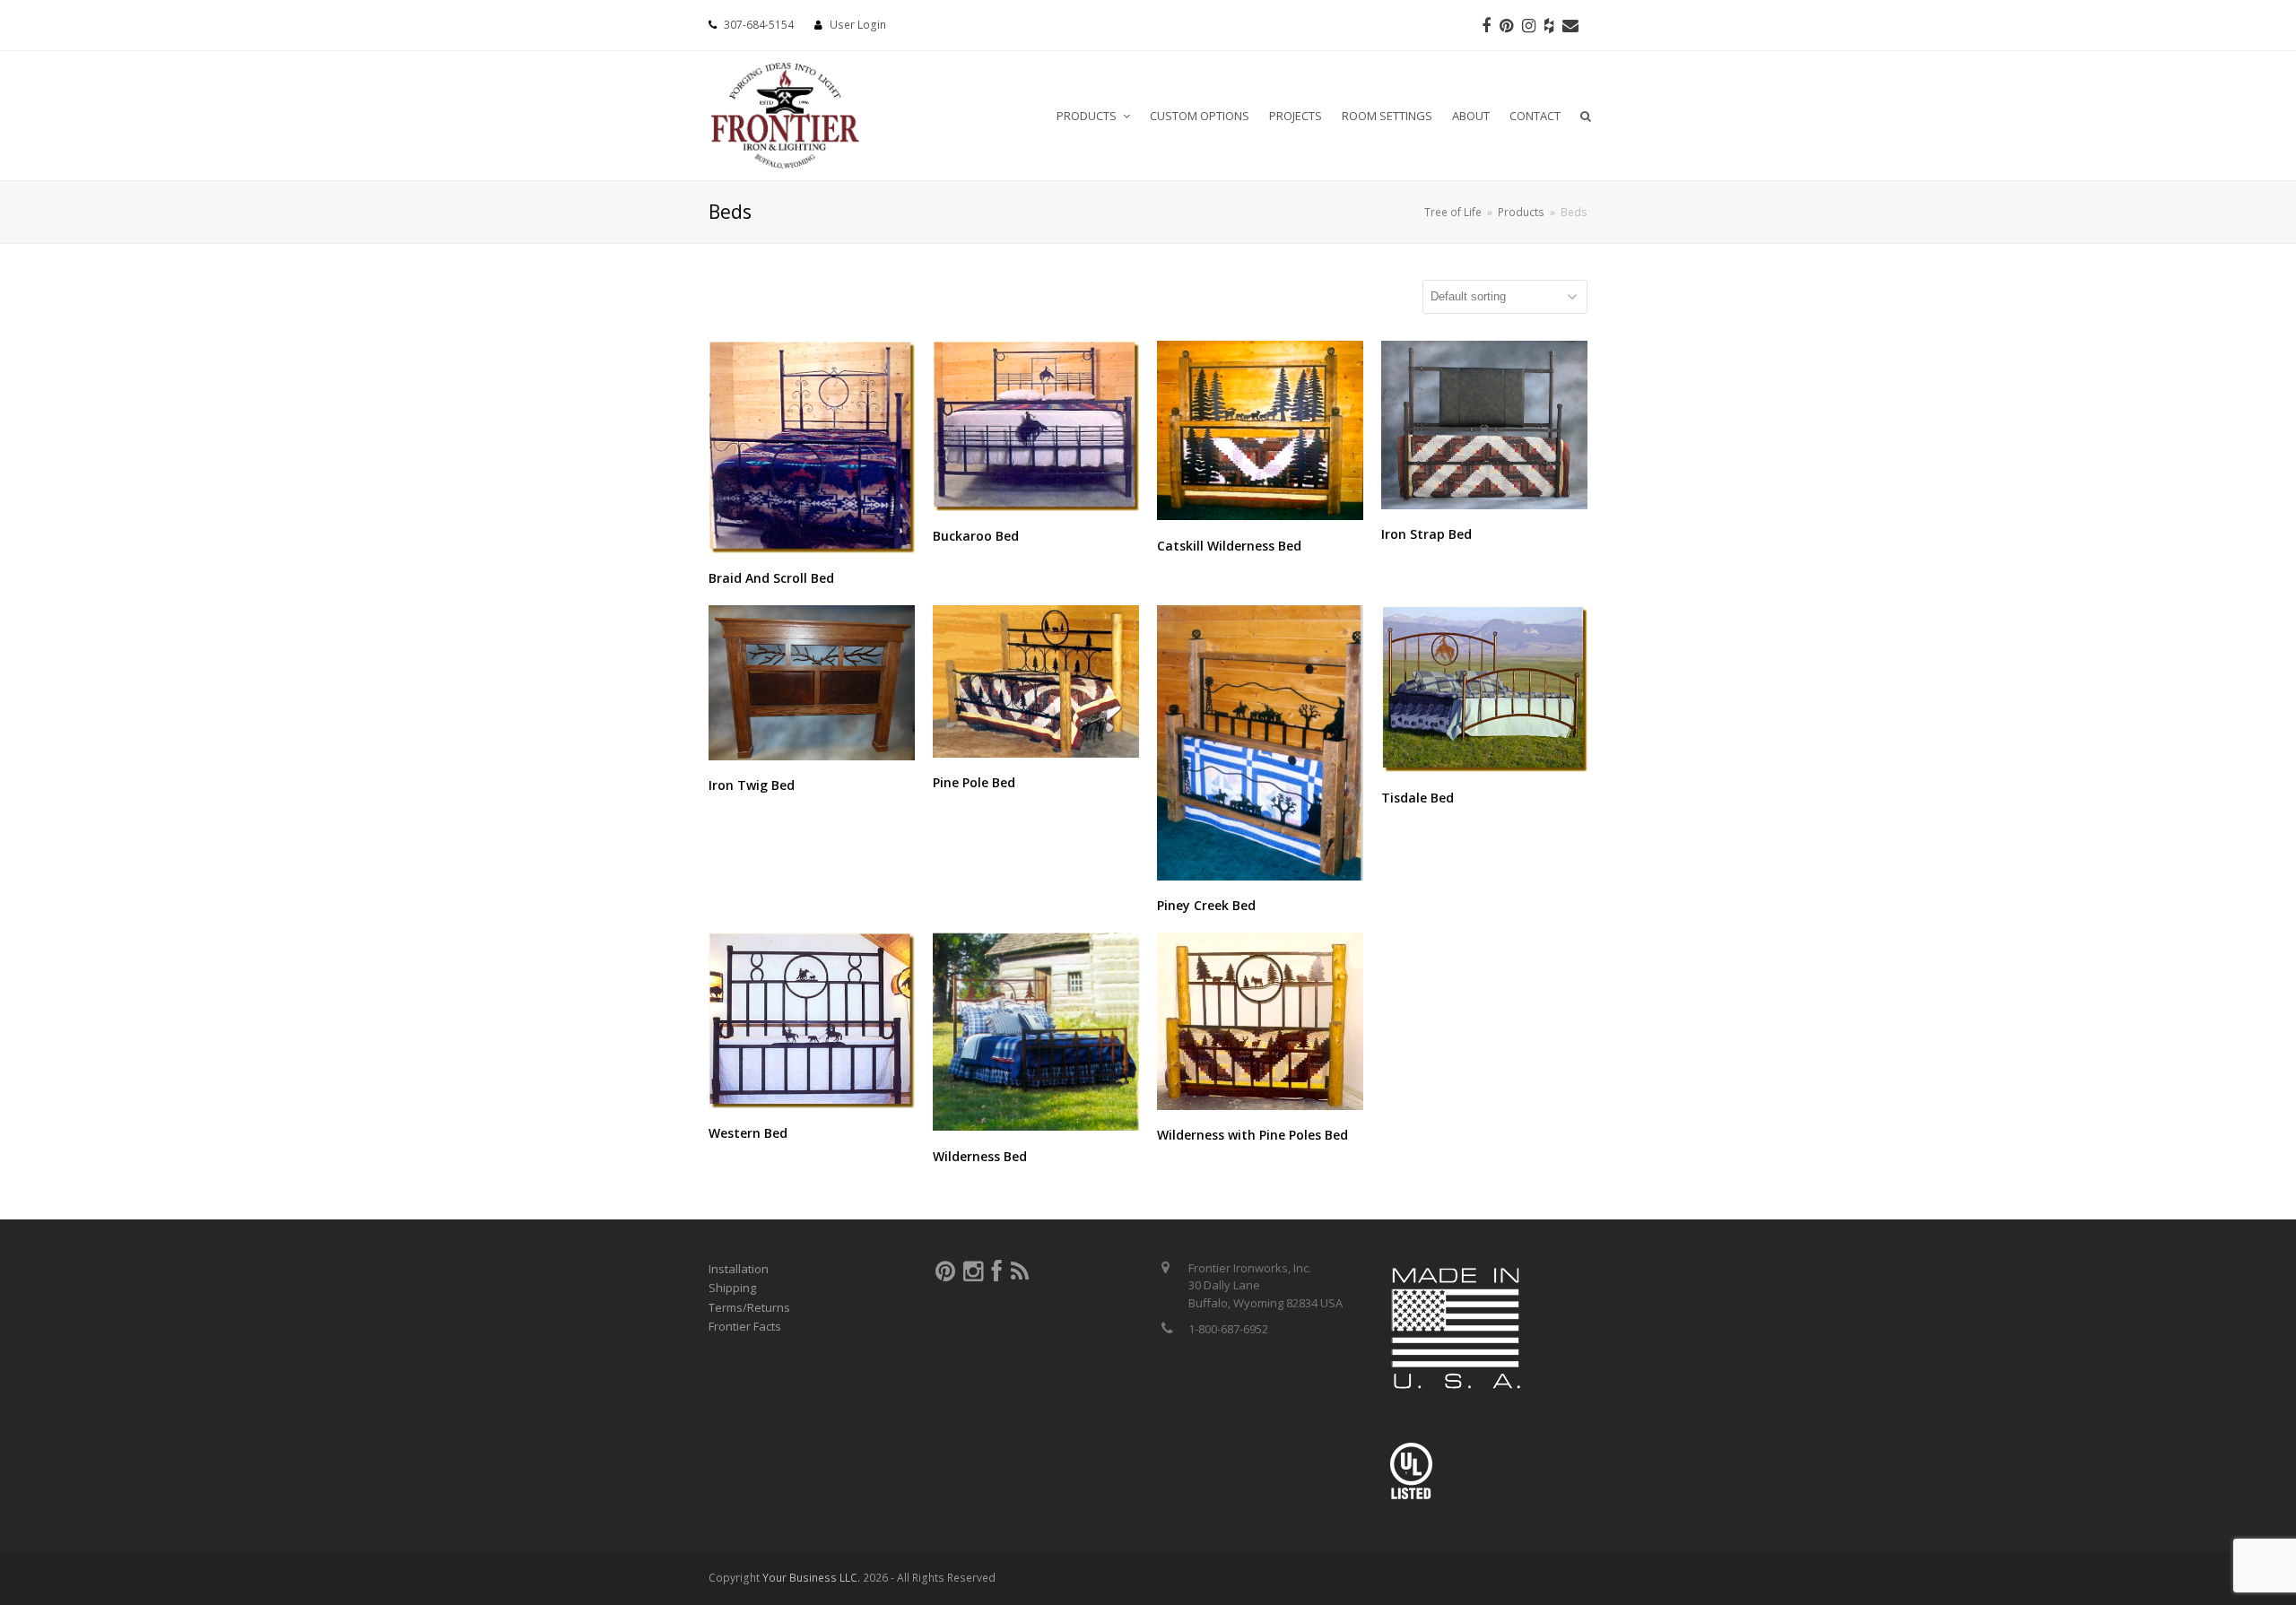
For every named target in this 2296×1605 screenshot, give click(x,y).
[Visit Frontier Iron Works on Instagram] (973, 1275)
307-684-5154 (759, 25)
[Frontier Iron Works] (785, 113)
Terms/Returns (749, 1307)
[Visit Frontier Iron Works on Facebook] (997, 1275)
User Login (858, 25)
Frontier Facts (745, 1326)
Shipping (732, 1288)
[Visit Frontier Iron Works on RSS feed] (1020, 1275)
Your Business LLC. (811, 1578)
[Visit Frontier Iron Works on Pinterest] (945, 1275)
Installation (739, 1269)
